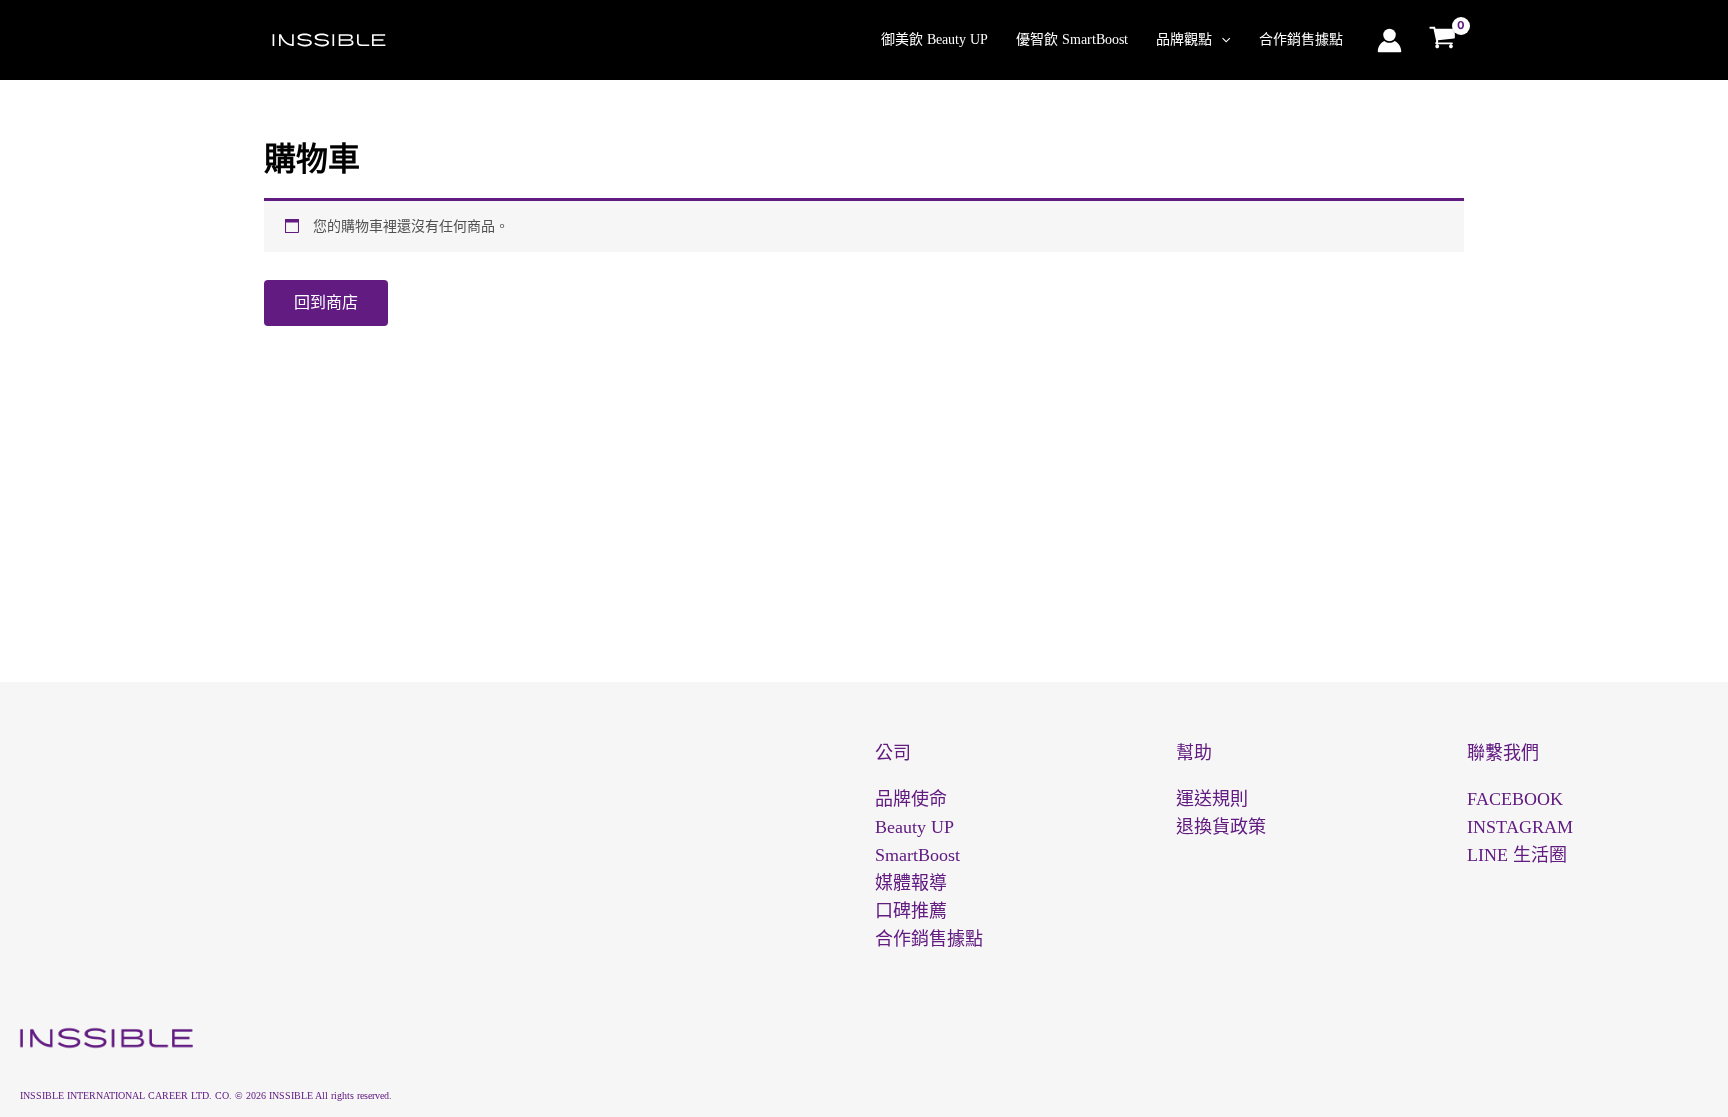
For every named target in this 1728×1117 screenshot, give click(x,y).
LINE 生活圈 (1517, 855)
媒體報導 (911, 883)
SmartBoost (917, 855)
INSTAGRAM (1520, 827)
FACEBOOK (1515, 799)
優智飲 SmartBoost (1072, 39)
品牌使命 (911, 799)
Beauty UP (914, 827)
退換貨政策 (1221, 827)
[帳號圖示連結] (1389, 40)
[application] (1221, 40)
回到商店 (326, 302)
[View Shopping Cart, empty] (1443, 39)
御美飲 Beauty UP (934, 39)
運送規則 (1212, 799)
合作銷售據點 (1301, 39)
